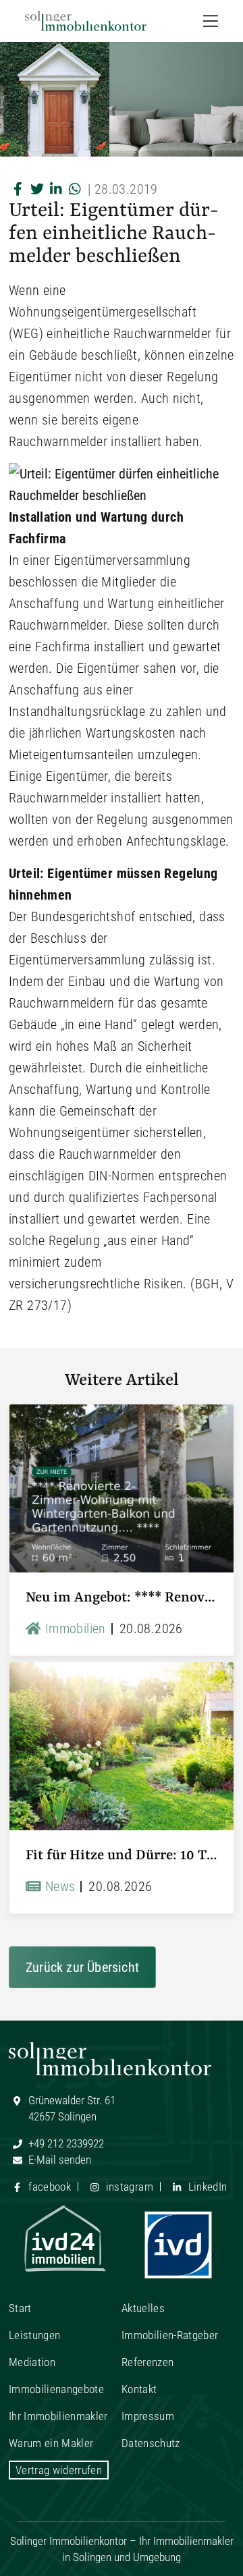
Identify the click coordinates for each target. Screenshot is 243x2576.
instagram (128, 2187)
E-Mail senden (58, 2160)
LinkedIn (206, 2187)
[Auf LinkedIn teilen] (56, 189)
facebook (48, 2187)
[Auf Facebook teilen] (18, 189)
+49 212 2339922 (65, 2143)
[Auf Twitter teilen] (37, 189)
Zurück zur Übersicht (82, 1967)
